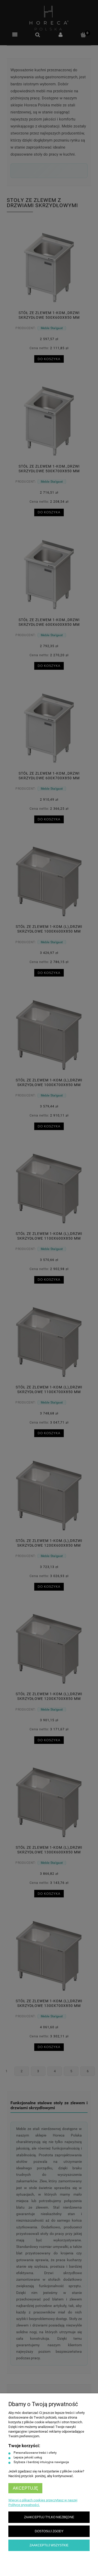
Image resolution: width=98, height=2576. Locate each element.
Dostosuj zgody (49, 2531)
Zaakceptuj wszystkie (49, 2545)
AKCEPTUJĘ (25, 2488)
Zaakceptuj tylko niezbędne (49, 2517)
